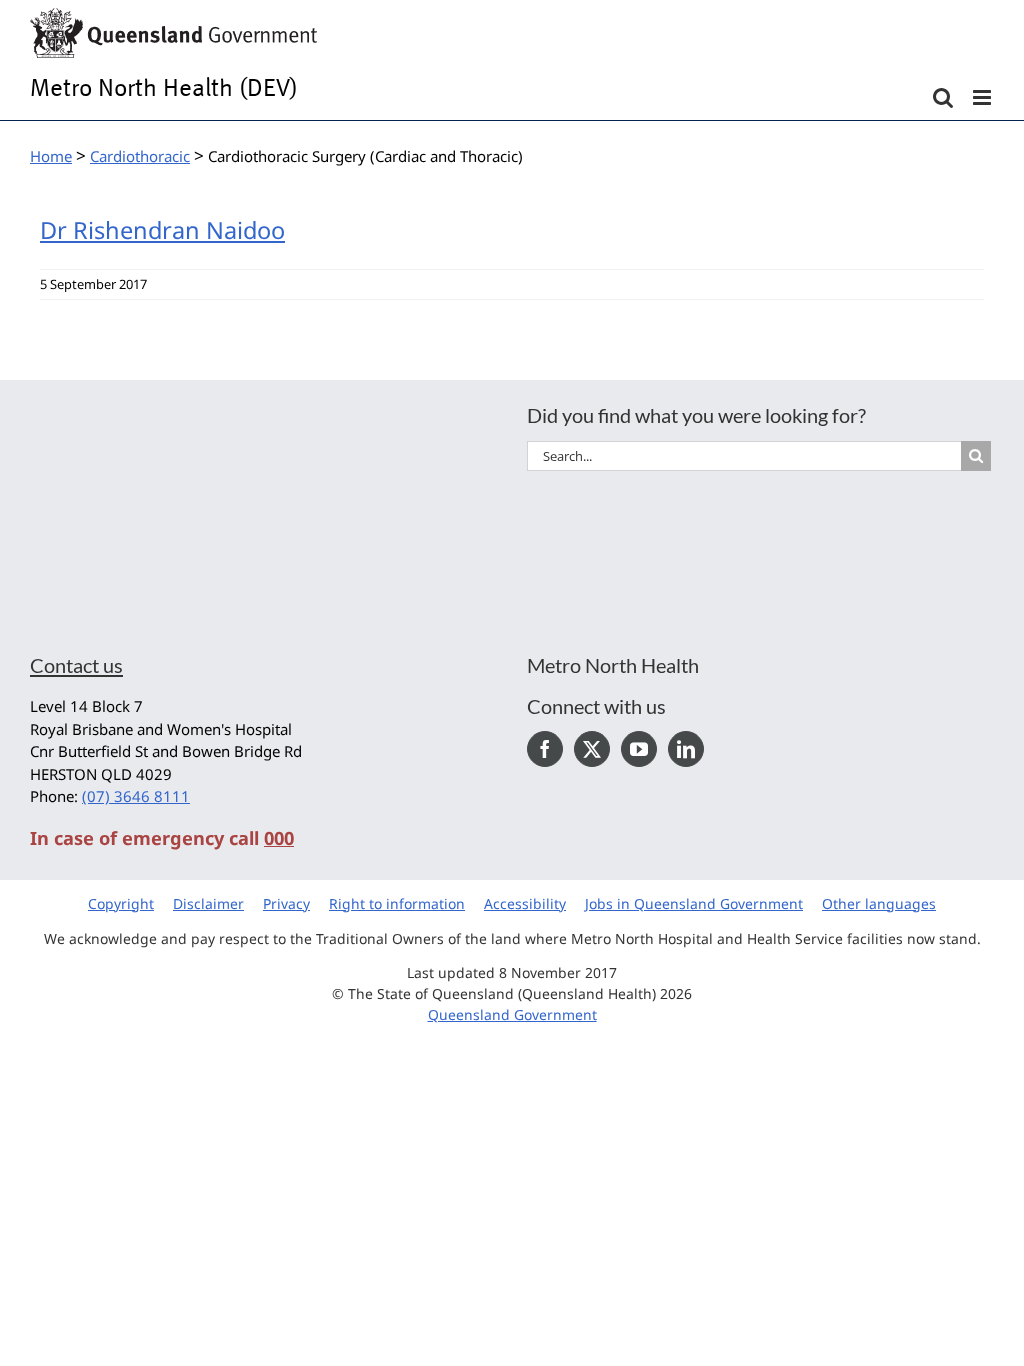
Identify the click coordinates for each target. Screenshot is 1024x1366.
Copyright (121, 903)
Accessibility (525, 903)
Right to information (397, 903)
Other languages (879, 903)
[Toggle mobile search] (943, 97)
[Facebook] (545, 749)
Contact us (76, 665)
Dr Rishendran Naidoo (162, 230)
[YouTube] (639, 749)
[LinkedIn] (686, 749)
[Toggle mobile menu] (983, 97)
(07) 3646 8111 (136, 796)
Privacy (286, 903)
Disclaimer (208, 903)
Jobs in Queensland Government (694, 903)
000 (279, 838)
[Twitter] (592, 749)
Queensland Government (512, 1014)
